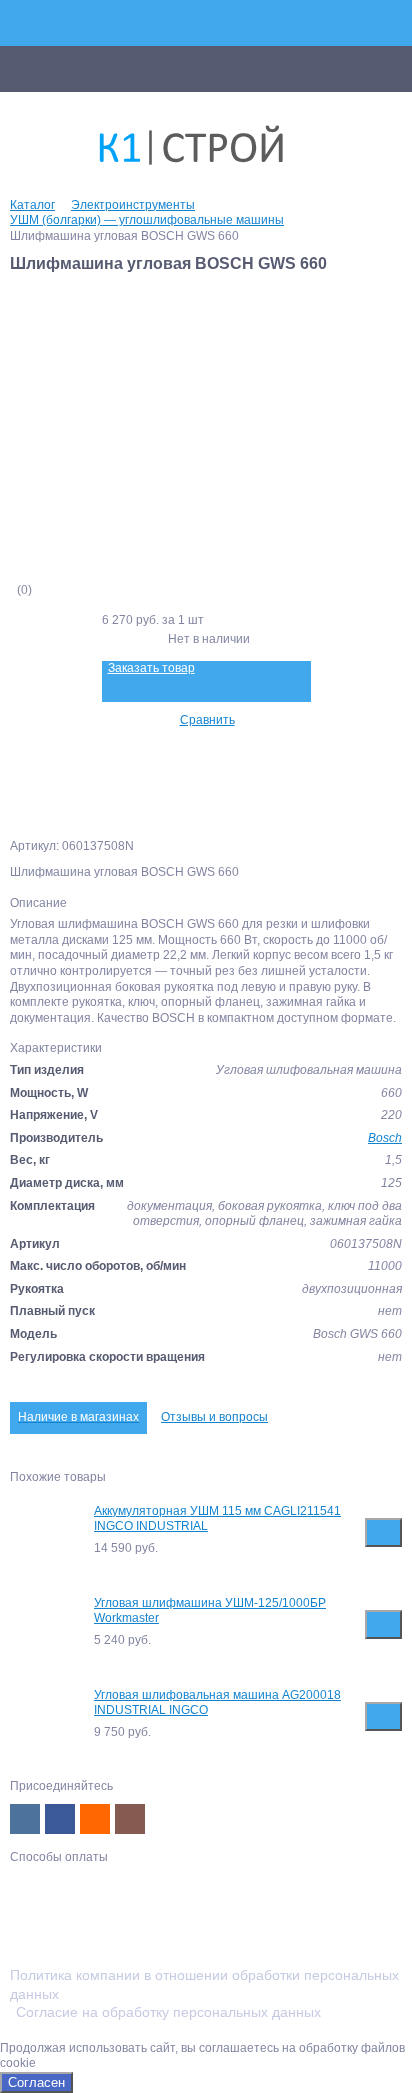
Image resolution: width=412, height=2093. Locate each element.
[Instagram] (130, 1819)
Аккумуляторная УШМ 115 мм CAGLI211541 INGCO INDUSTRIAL (217, 1519)
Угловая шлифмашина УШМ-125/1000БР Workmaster (210, 1611)
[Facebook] (60, 1819)
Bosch (385, 1138)
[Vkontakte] (25, 1819)
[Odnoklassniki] (95, 1819)
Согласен (36, 2082)
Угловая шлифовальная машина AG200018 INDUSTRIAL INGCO (217, 1703)
